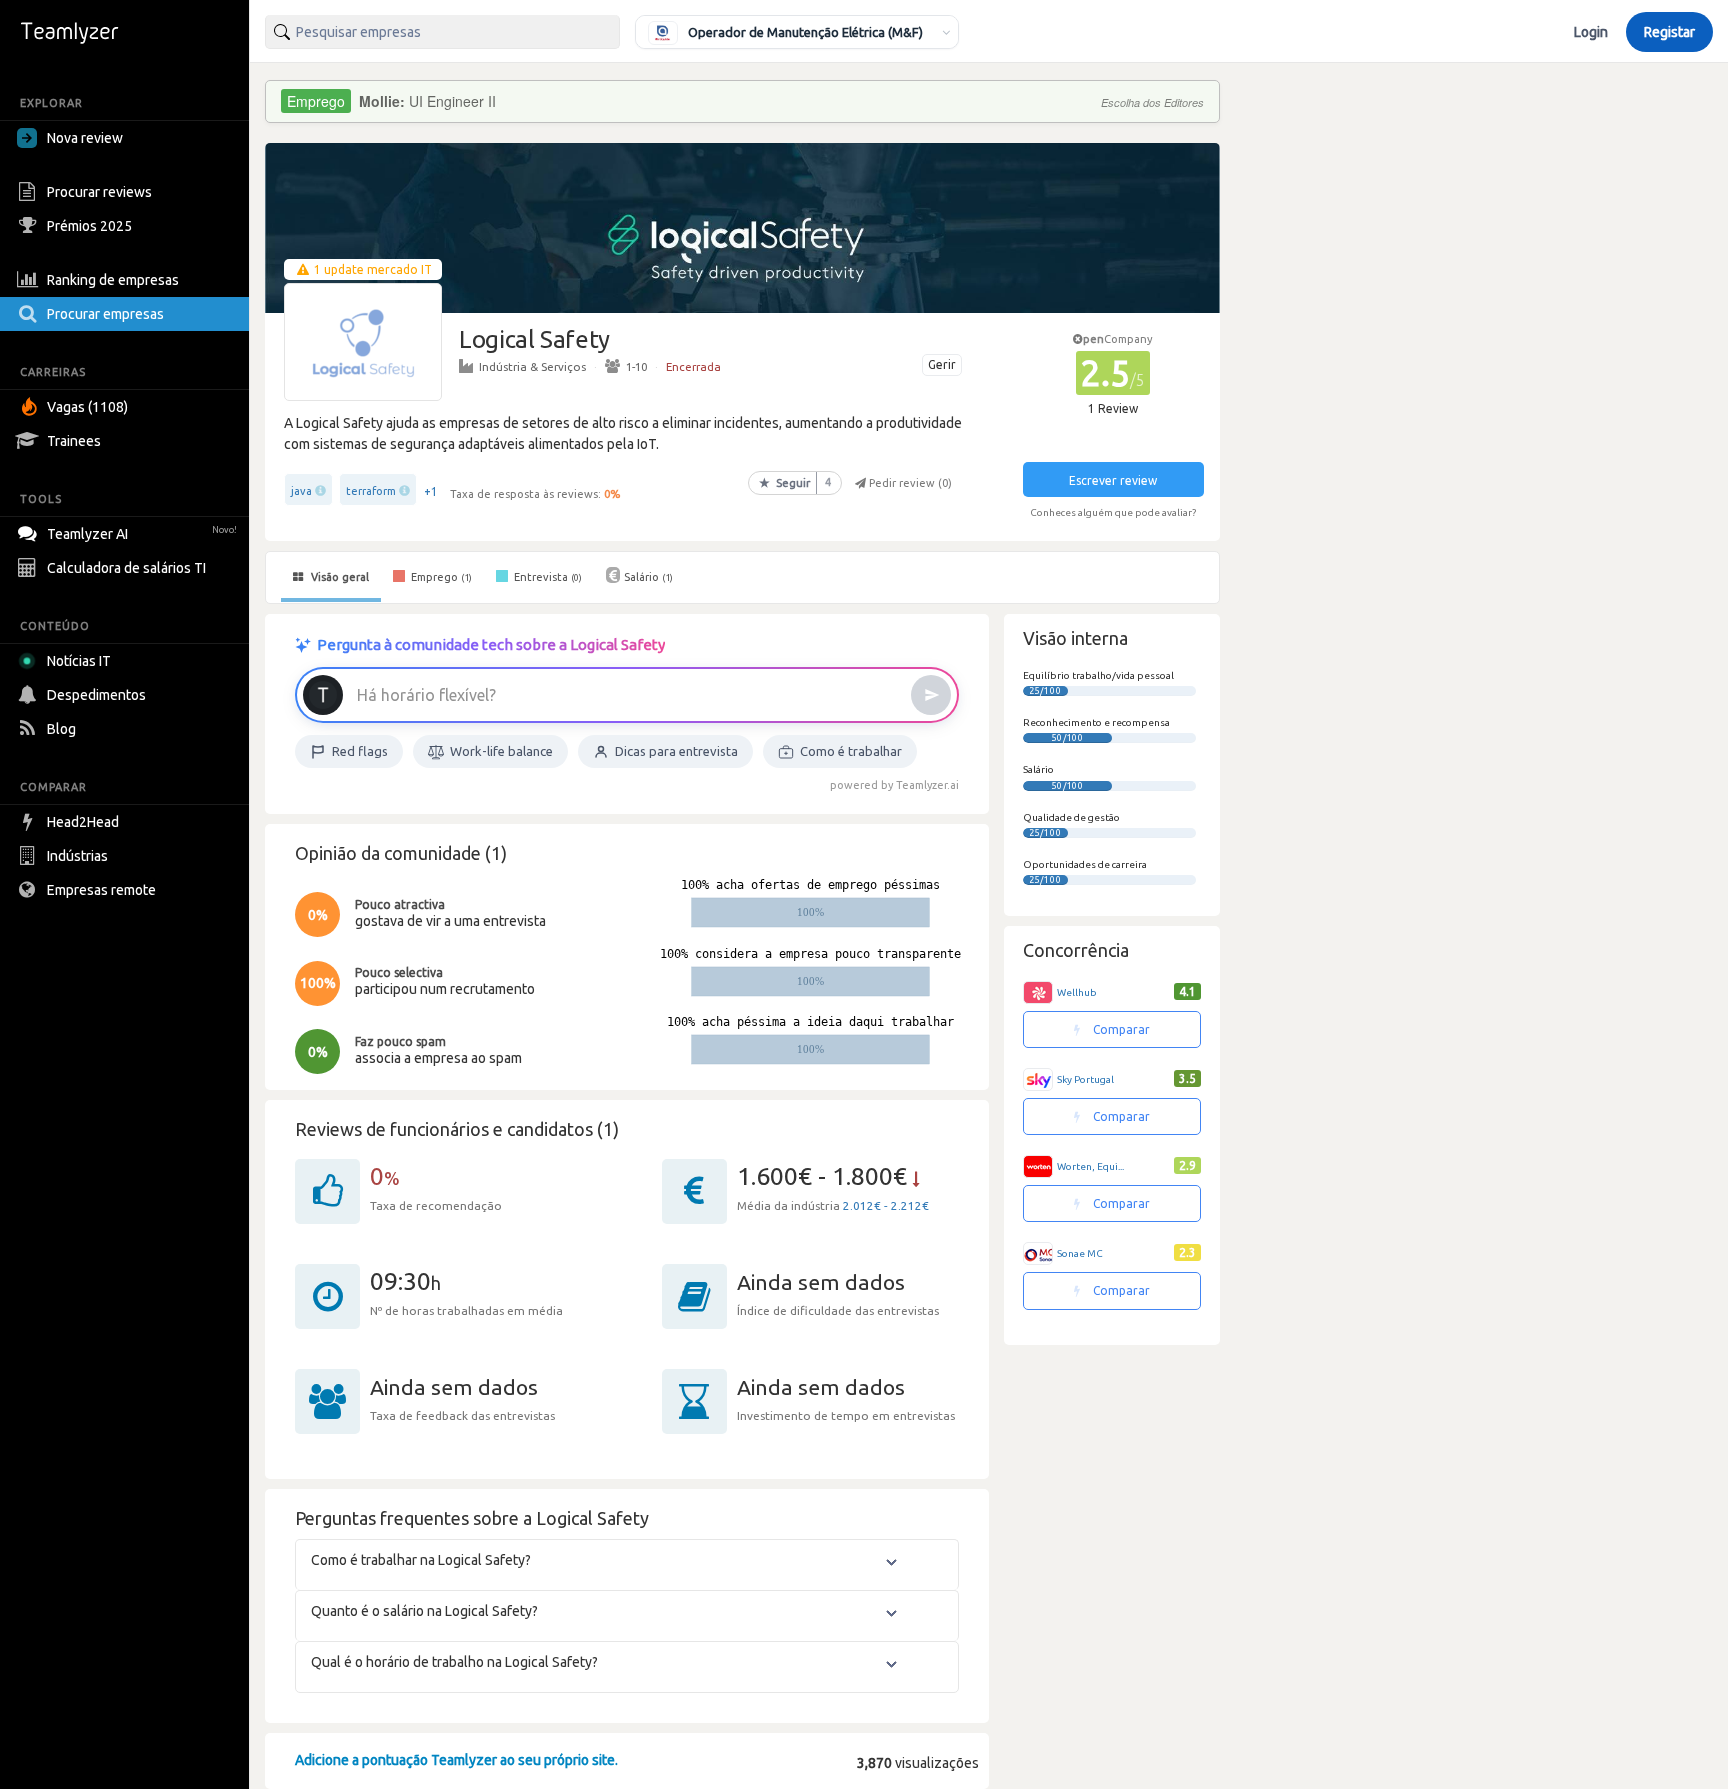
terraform (371, 491)
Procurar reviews (99, 192)
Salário (648, 577)
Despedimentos (96, 695)
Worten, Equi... (1090, 1166)
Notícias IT (79, 661)
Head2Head (83, 822)
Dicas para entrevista (676, 751)
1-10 (636, 366)
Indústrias (77, 856)
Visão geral (338, 577)
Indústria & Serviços (532, 366)
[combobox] (442, 32)
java (301, 491)
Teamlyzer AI (142, 534)
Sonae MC (1080, 1253)
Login (1591, 32)
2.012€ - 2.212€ (886, 1205)
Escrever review (1113, 480)
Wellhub (1077, 992)
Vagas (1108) (87, 407)
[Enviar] (931, 695)
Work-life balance (501, 751)
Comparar (1120, 1029)
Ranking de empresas (113, 280)
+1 (431, 491)
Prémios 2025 (89, 226)
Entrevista (546, 577)
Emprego (440, 577)
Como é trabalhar (851, 751)
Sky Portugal (1085, 1079)
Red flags (360, 751)
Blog (61, 729)
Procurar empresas (105, 314)
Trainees (74, 441)
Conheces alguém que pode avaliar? (1113, 512)
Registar (1669, 32)
